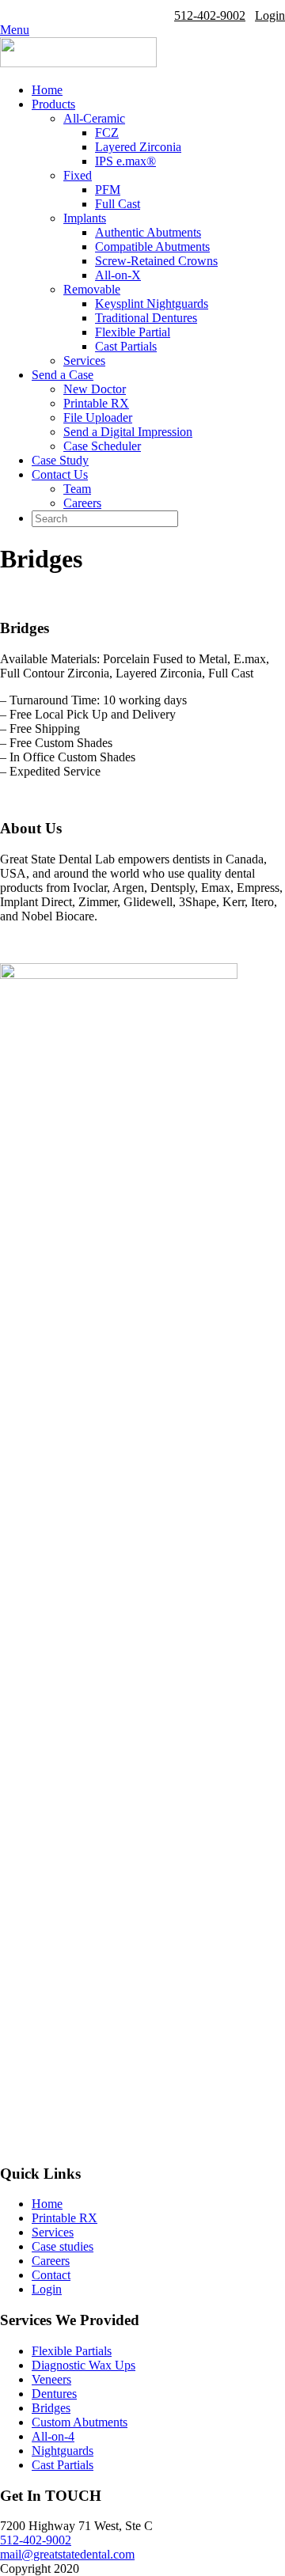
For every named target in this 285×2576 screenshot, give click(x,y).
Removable (92, 289)
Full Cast (118, 204)
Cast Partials (126, 346)
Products (53, 104)
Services (84, 360)
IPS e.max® (125, 161)
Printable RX (96, 403)
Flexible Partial (133, 332)
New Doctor (95, 389)
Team (77, 489)
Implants (85, 218)
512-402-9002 (210, 15)
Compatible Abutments (152, 247)
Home (47, 90)
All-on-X (118, 275)
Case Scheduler (102, 446)
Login (270, 15)
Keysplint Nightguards (152, 304)
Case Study (60, 460)
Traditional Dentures (146, 318)
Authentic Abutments (148, 232)
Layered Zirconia (138, 147)
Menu (15, 30)
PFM (108, 190)
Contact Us (60, 474)
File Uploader (98, 417)
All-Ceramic (94, 118)
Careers (82, 503)
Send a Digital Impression (128, 432)
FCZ (107, 133)
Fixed (78, 175)
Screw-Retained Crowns (156, 261)
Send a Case (63, 375)
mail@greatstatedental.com (67, 2554)
